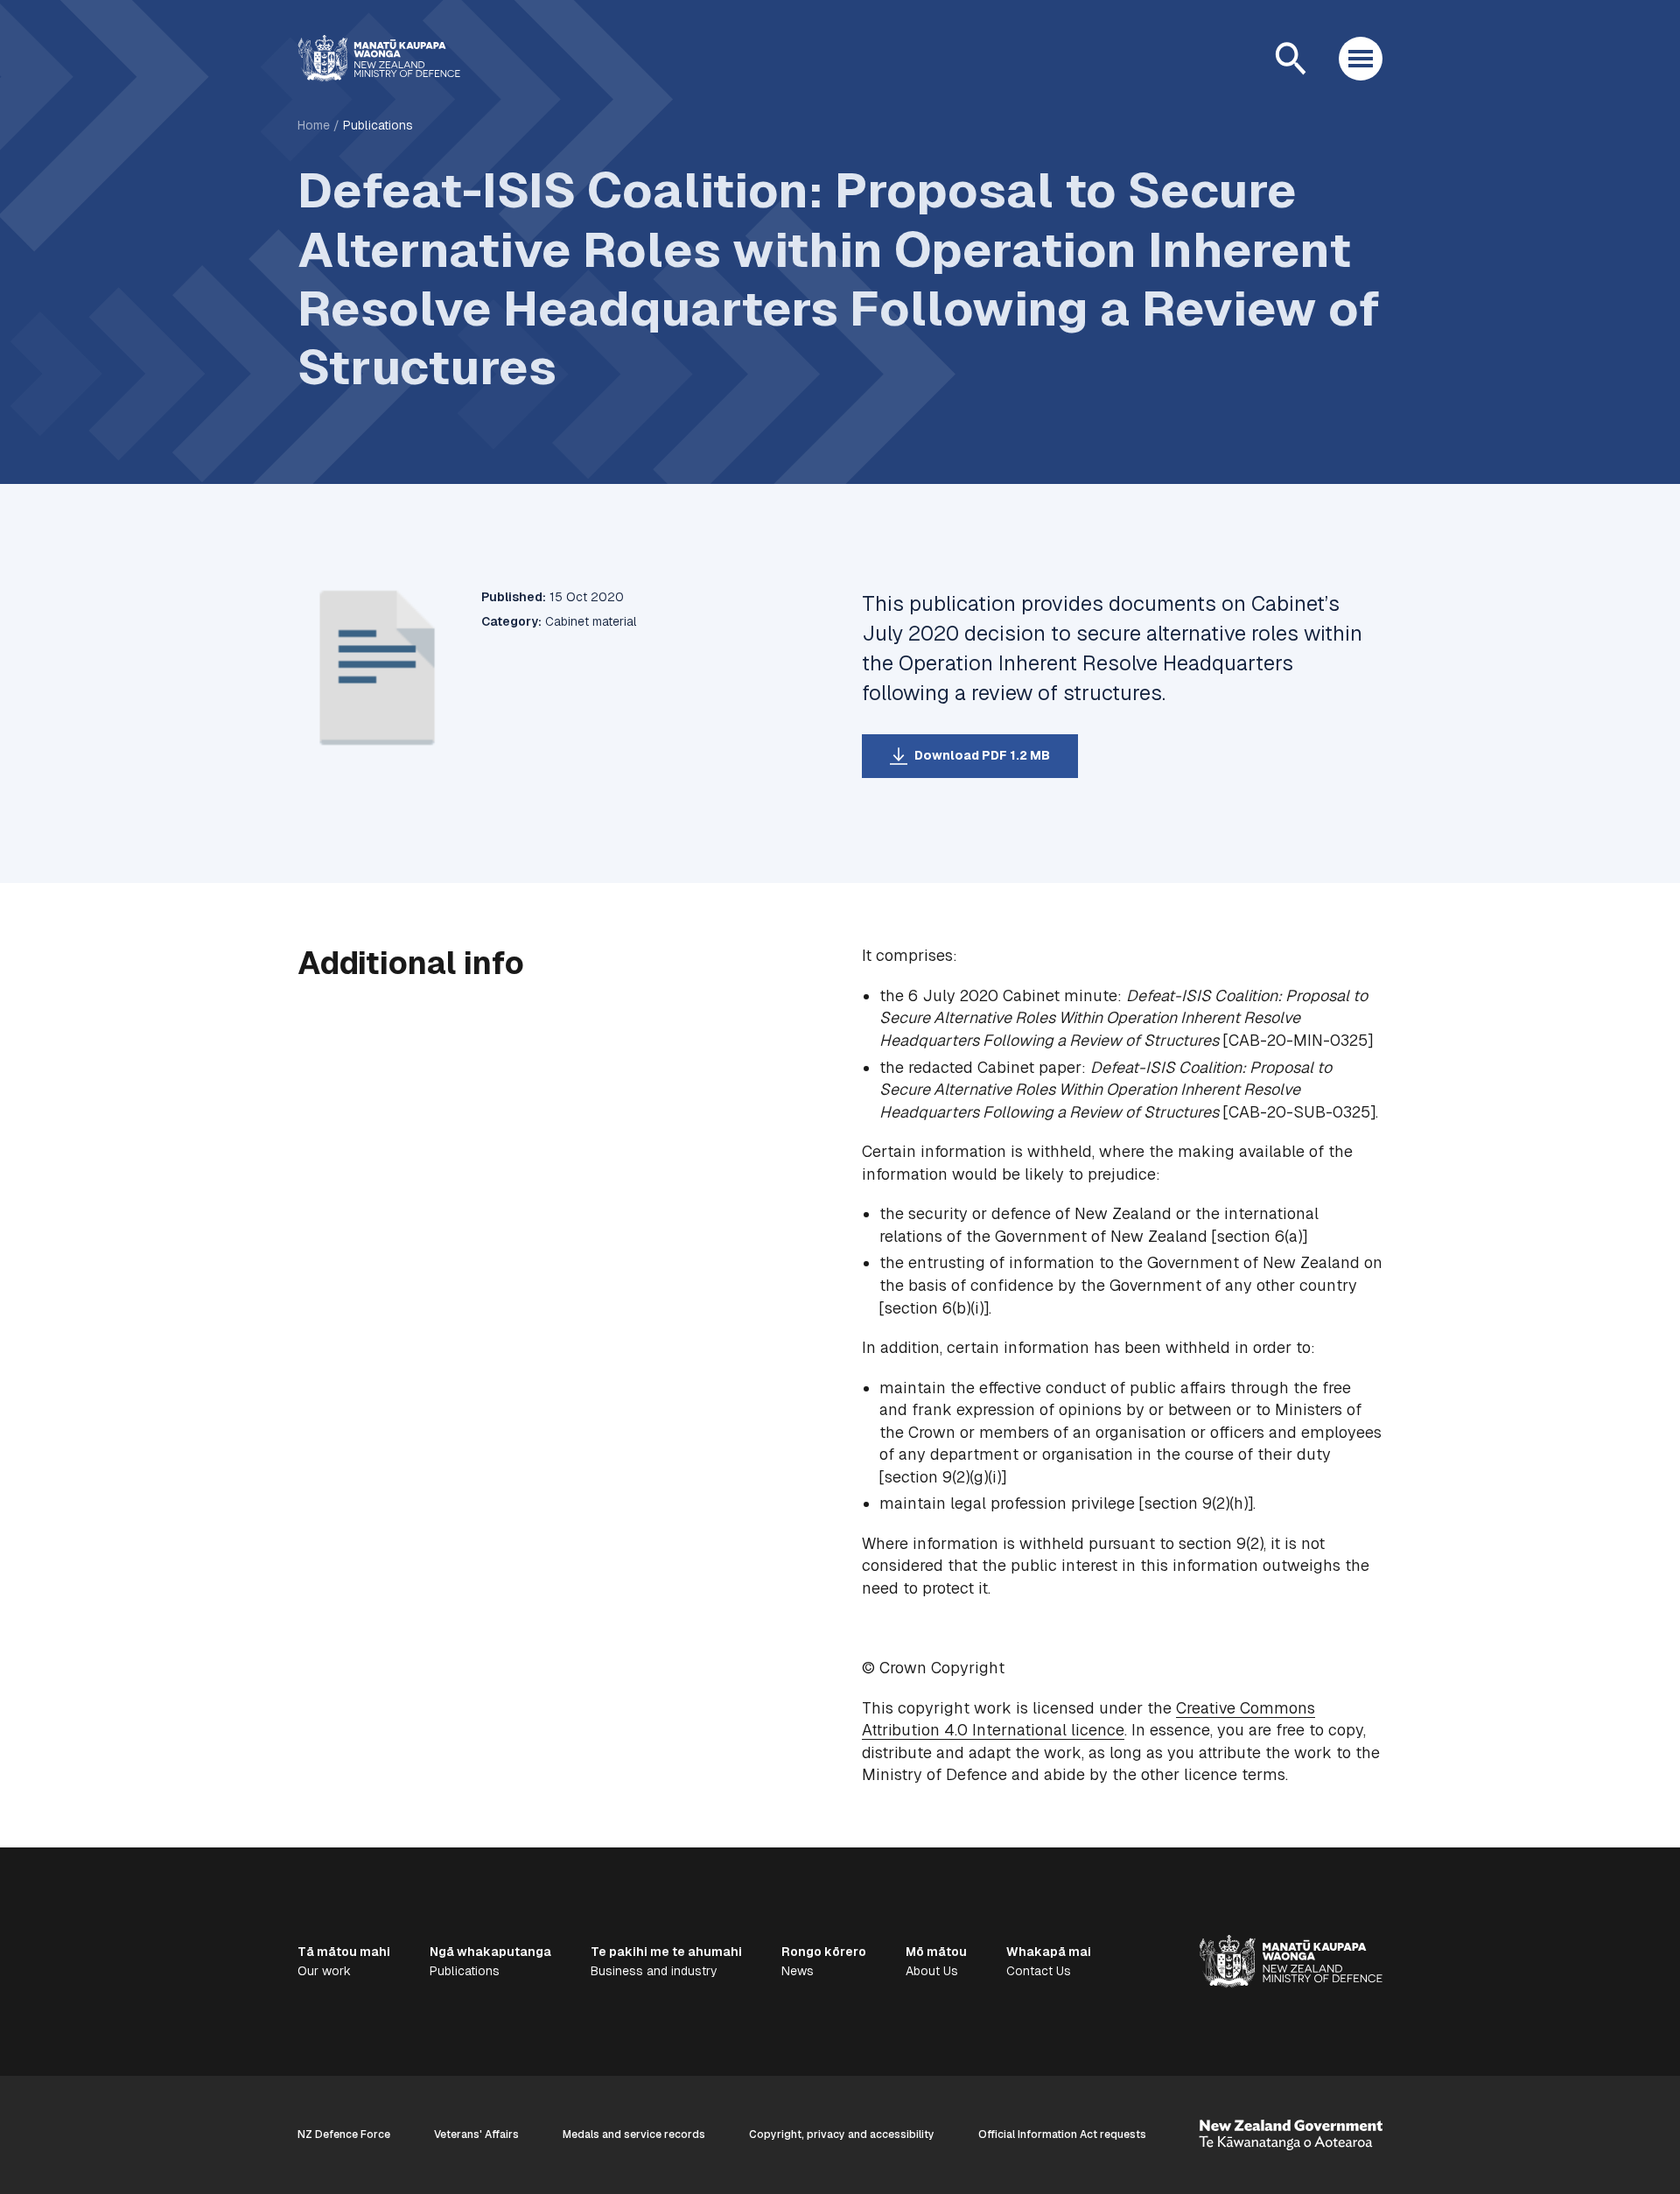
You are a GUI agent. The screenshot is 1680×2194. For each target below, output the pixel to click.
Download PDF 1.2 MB (982, 755)
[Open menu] (1361, 59)
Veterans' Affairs (476, 2134)
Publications (378, 125)
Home (314, 125)
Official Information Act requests (1062, 2134)
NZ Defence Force (344, 2134)
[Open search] (1291, 59)
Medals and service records (634, 2134)
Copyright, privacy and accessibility (842, 2134)
